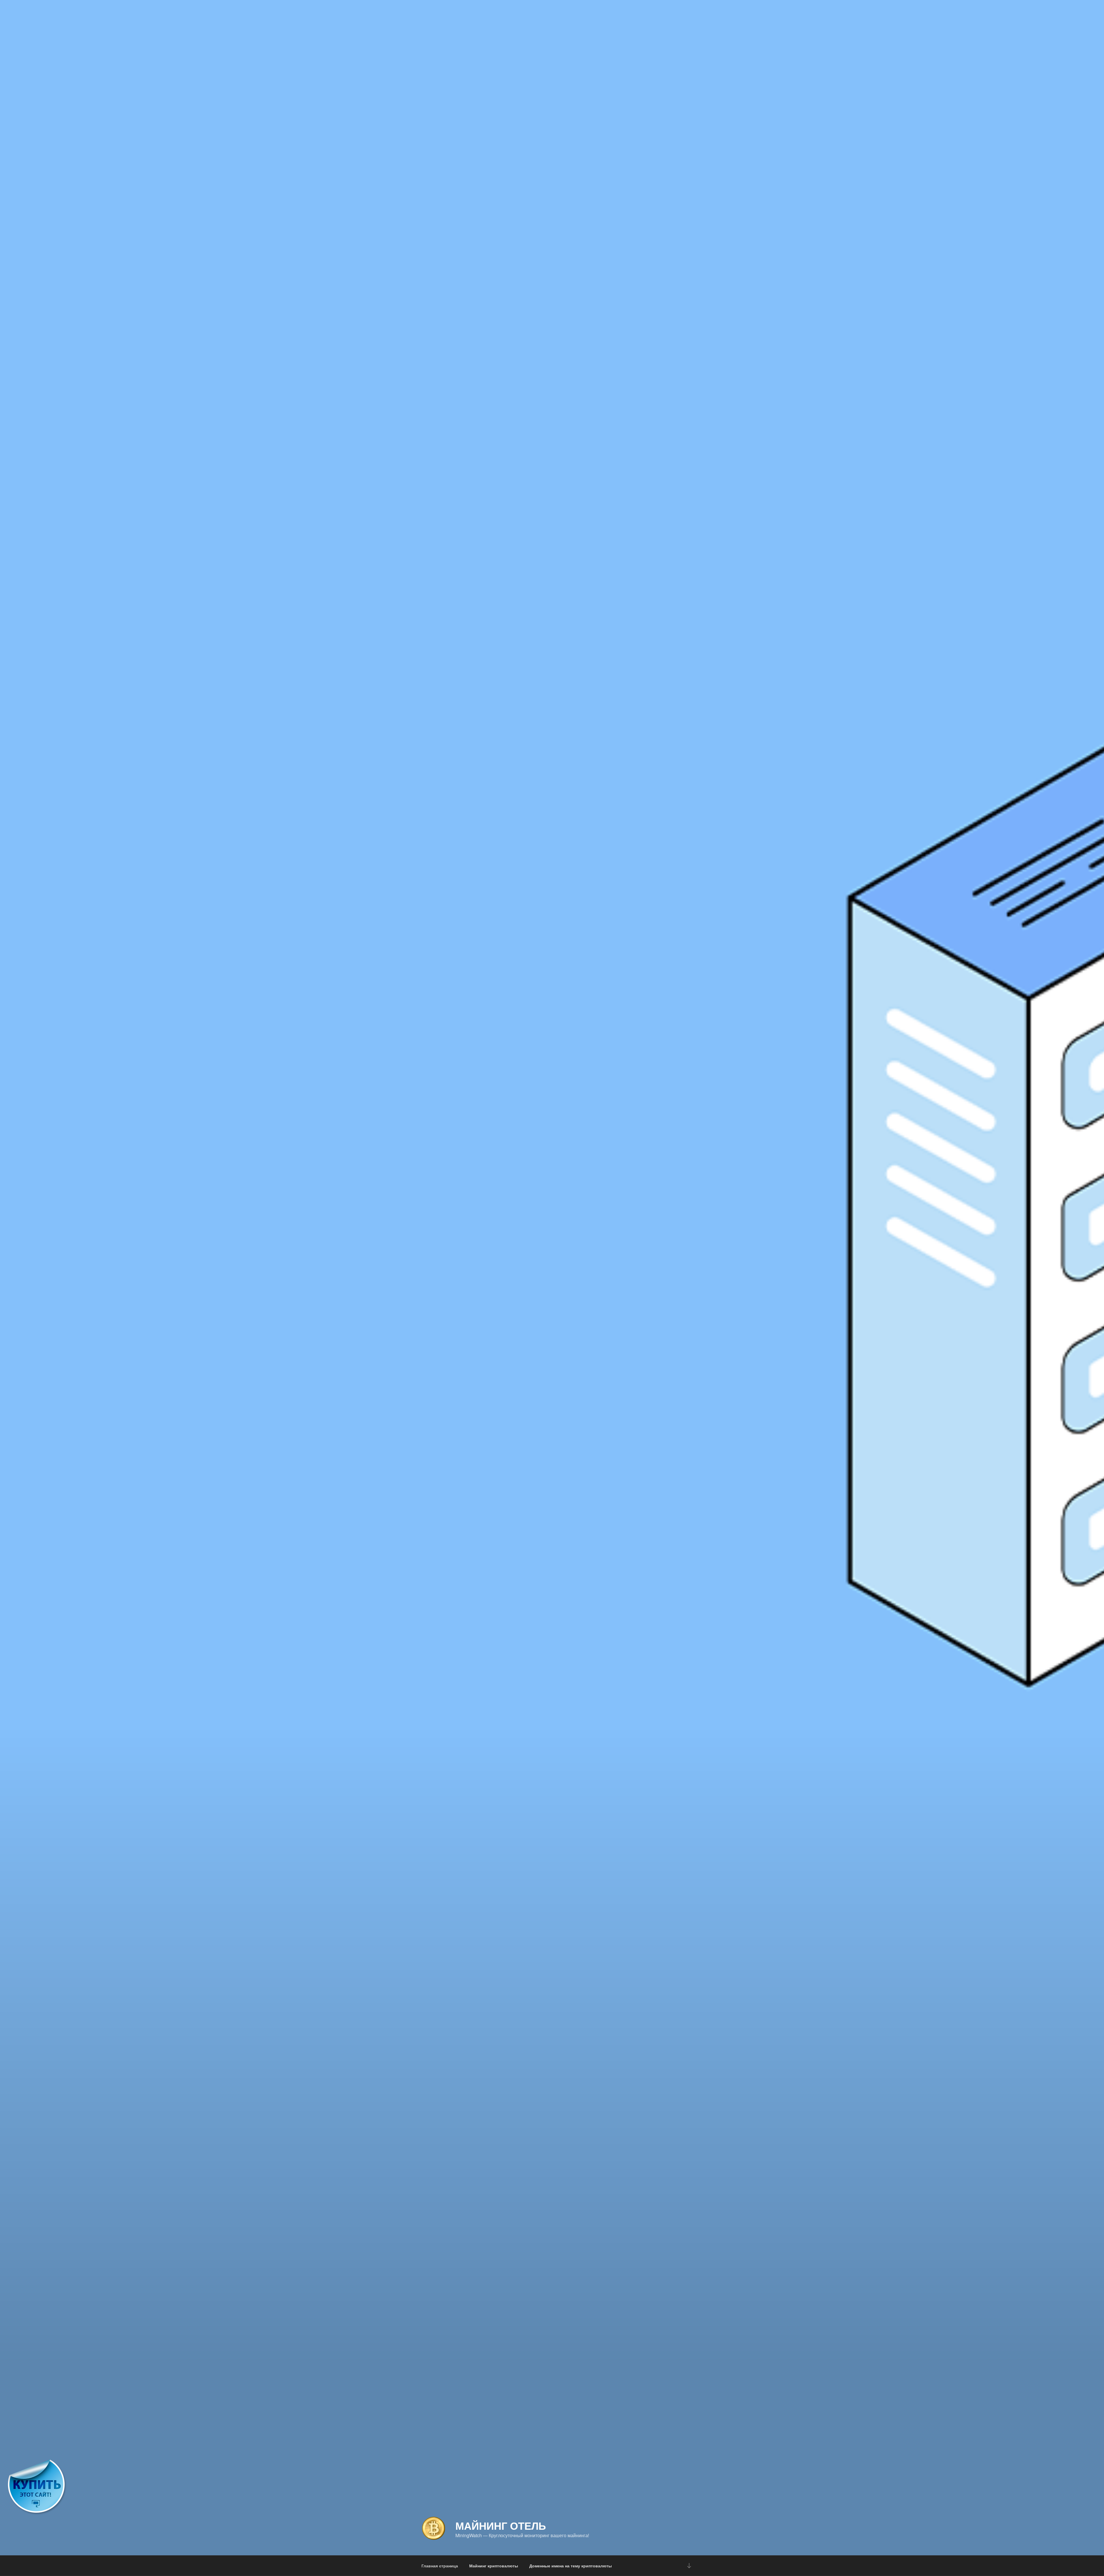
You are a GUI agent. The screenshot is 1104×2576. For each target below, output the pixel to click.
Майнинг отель (501, 2525)
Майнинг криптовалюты (494, 2566)
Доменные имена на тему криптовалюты (571, 2566)
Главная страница (440, 2566)
